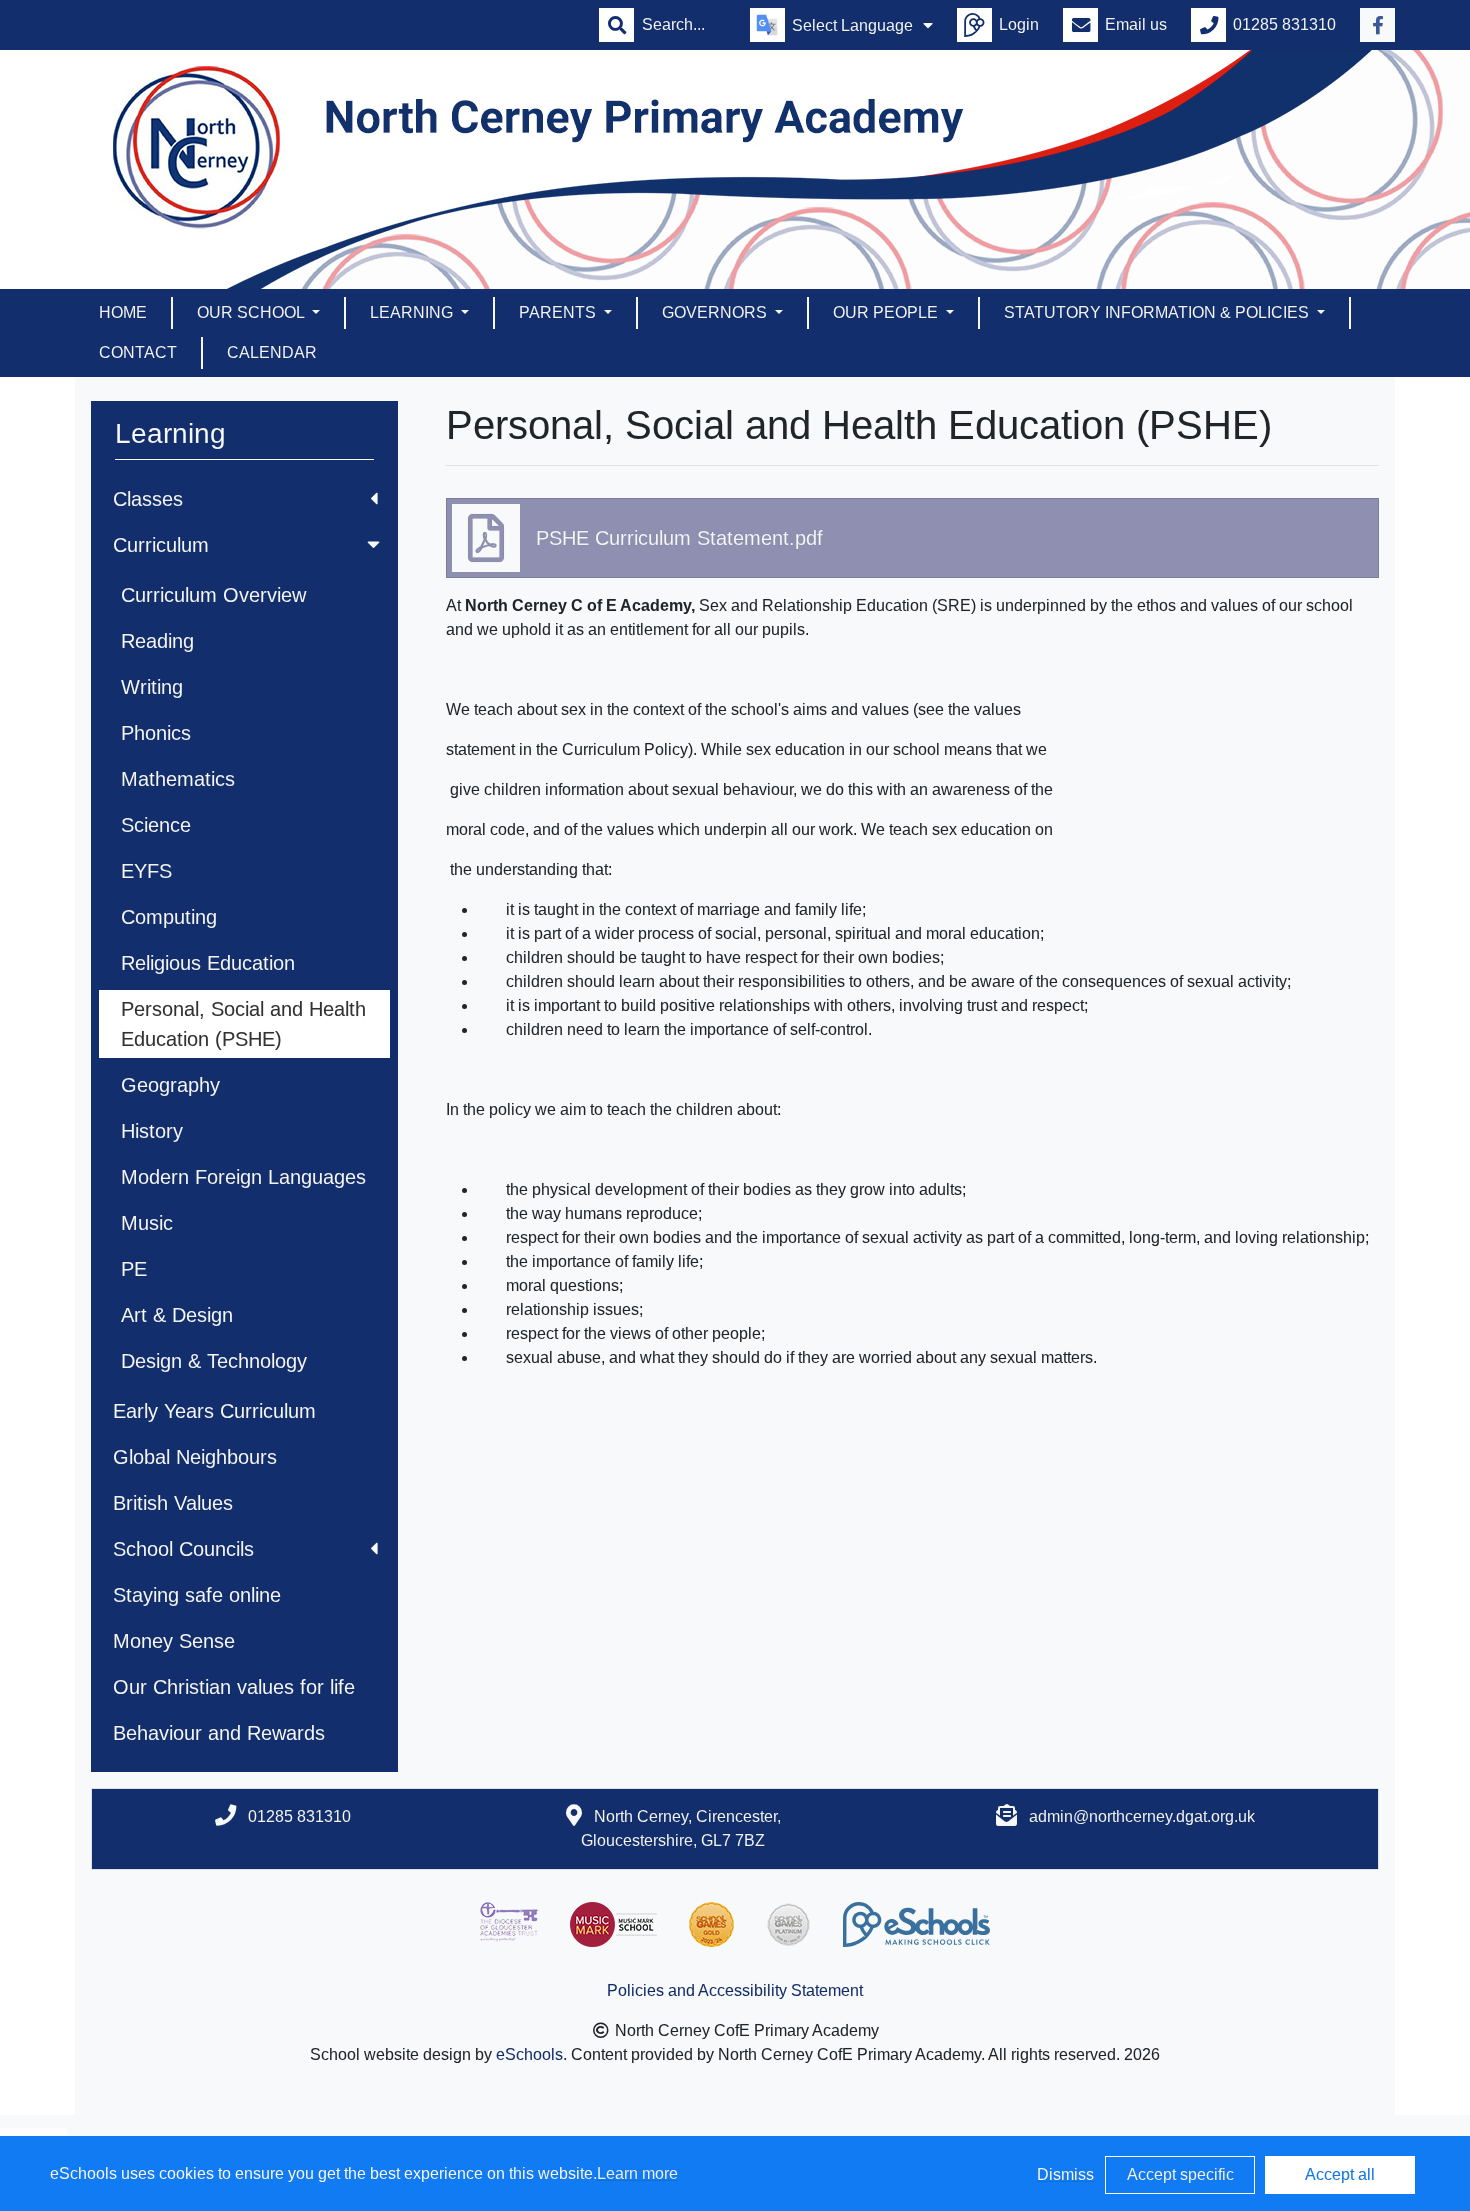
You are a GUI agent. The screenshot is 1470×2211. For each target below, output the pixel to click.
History (152, 1131)
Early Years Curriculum (214, 1411)
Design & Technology (214, 1361)
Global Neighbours (195, 1457)
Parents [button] (559, 312)
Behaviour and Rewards (219, 1733)
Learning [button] (413, 312)
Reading (157, 641)
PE (134, 1269)
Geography (170, 1085)
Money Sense (174, 1641)
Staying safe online (197, 1595)
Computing (169, 917)
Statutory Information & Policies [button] (1158, 312)
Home (123, 312)
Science (156, 825)
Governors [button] (716, 312)
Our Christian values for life (234, 1687)
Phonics (156, 733)
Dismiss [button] (1065, 2174)
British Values (173, 1503)
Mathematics (178, 779)
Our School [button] (252, 312)
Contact (138, 352)
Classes (148, 499)
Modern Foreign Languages (243, 1177)
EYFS (146, 871)
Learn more (637, 2173)
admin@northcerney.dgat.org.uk (1142, 1816)
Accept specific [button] (1180, 2174)
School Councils (183, 1549)
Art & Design (177, 1315)
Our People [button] (887, 312)
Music (147, 1223)
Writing (152, 687)
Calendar (272, 352)
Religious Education (208, 963)
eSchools (529, 2054)
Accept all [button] (1340, 2174)
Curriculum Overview (213, 595)
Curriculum (161, 545)
